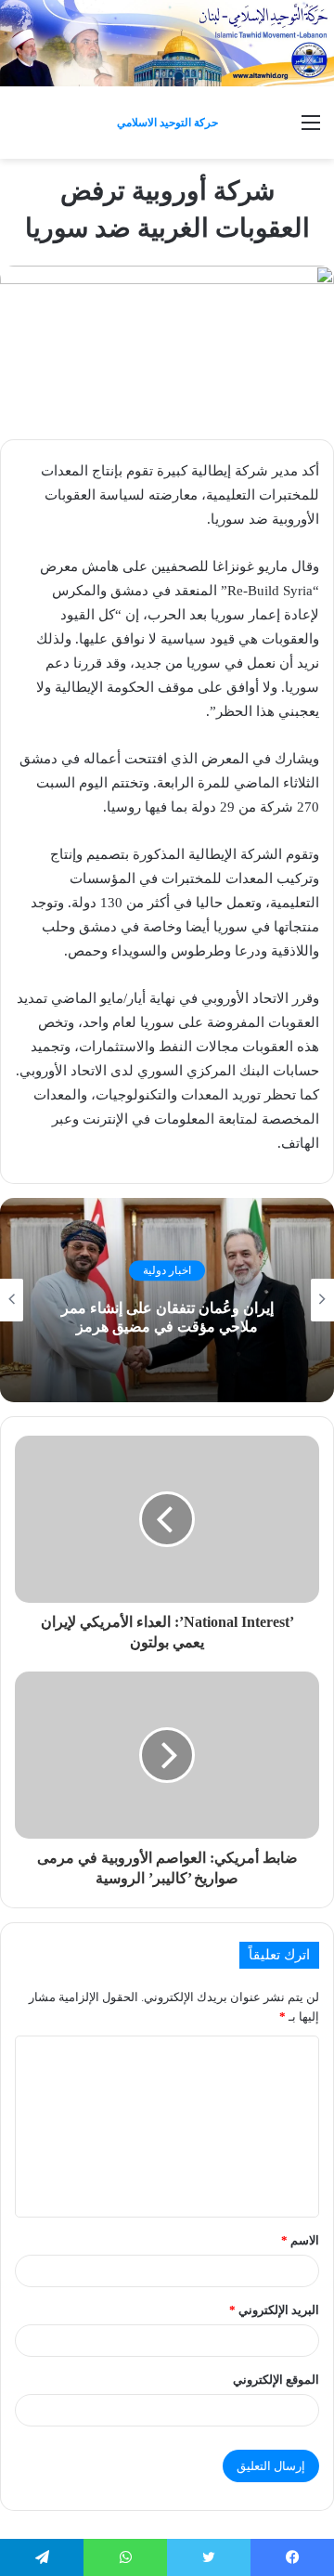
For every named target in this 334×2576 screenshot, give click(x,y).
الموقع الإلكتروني (276, 2380)
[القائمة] (311, 130)
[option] (167, 1300)
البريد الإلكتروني (274, 2310)
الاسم (300, 2240)
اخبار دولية (167, 1270)
